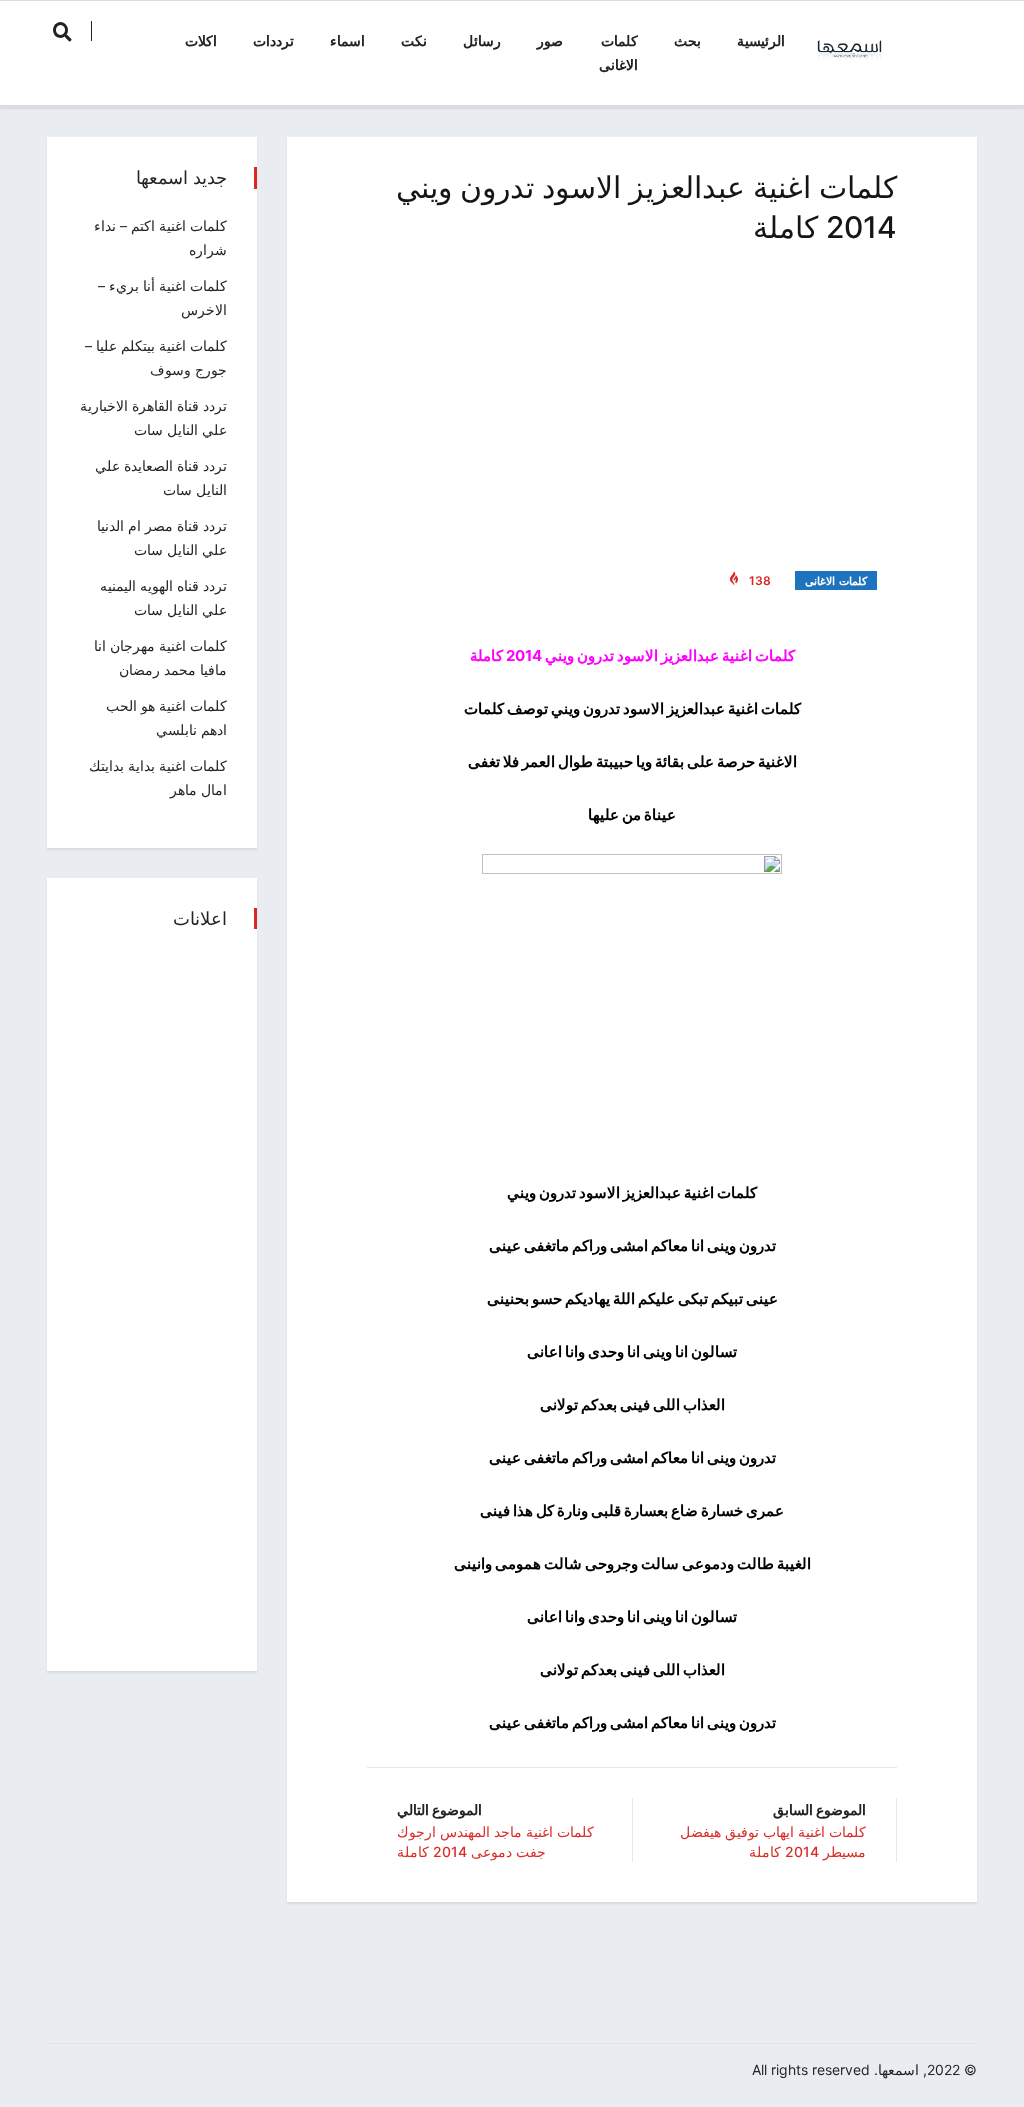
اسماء (347, 40)
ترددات (273, 40)
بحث (687, 40)
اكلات (201, 40)
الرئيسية (761, 40)
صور (550, 40)
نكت (414, 40)
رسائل (482, 40)
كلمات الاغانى (618, 52)
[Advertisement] (632, 404)
